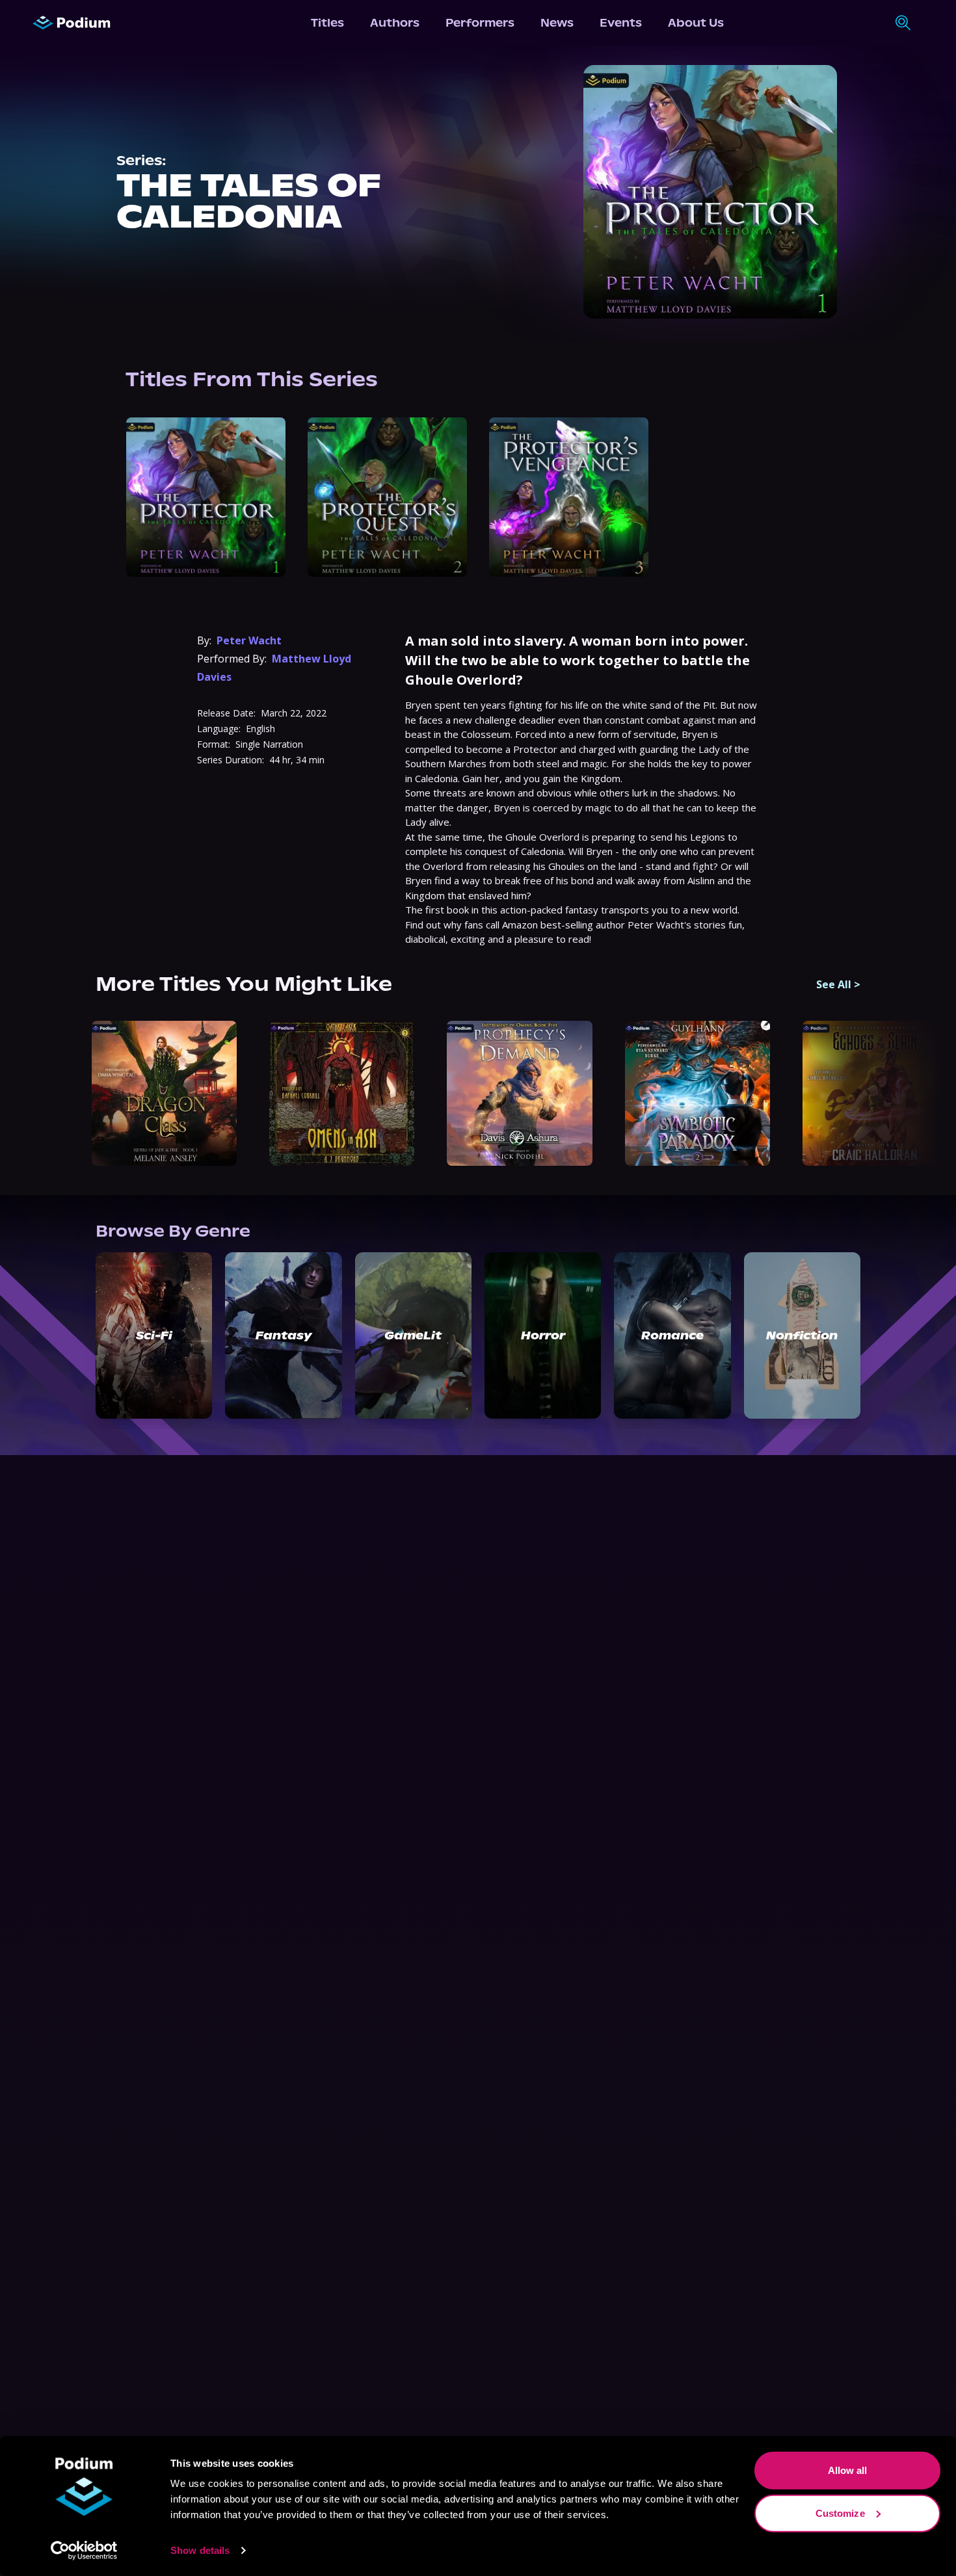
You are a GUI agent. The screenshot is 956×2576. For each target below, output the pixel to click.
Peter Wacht (249, 640)
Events (621, 23)
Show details (200, 2550)
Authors (395, 23)
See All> (838, 984)
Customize (840, 2513)
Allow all (848, 2470)
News (557, 23)
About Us (696, 23)
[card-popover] (206, 497)
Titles (327, 23)
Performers (480, 23)
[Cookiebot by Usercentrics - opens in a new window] (84, 2551)
